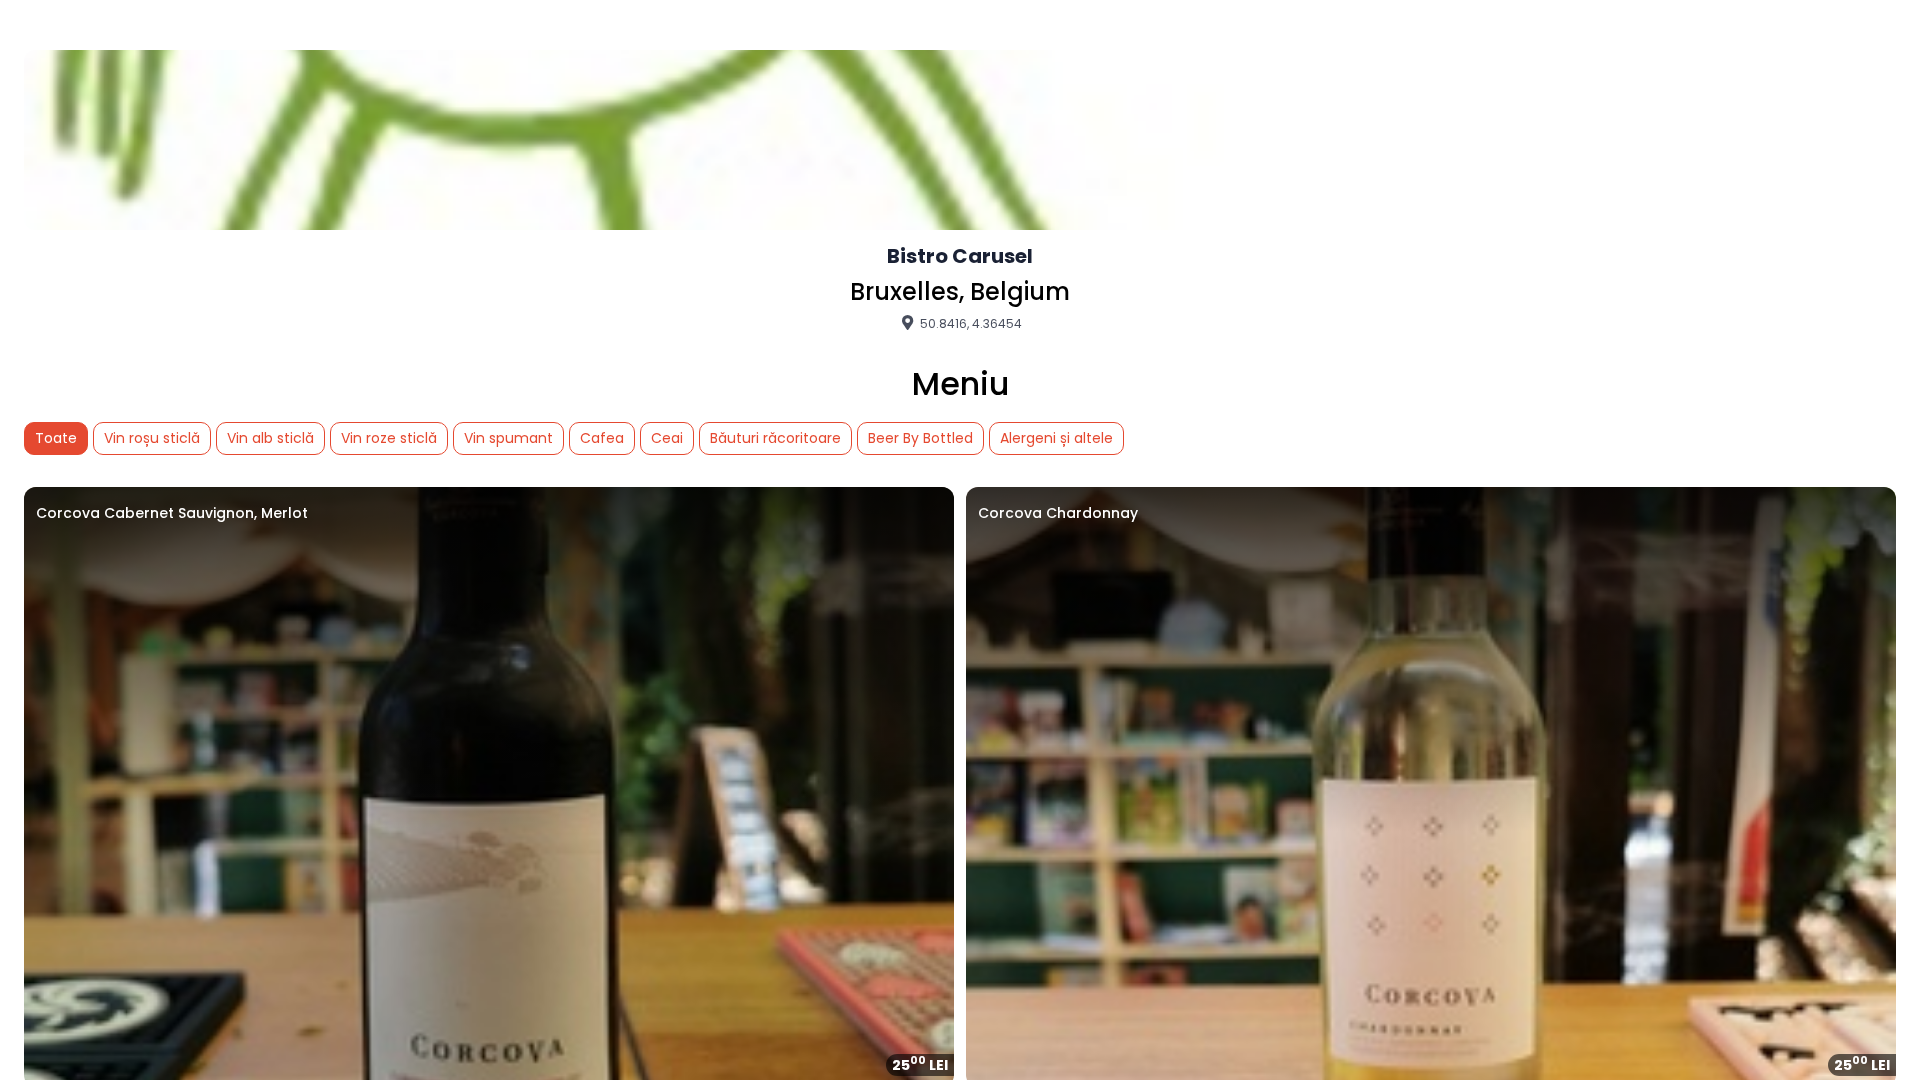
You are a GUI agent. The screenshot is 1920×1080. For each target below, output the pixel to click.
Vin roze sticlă (389, 438)
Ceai (667, 438)
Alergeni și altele (1056, 438)
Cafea (602, 438)
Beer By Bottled (920, 438)
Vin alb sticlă (270, 438)
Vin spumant (508, 438)
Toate (56, 438)
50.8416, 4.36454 (969, 323)
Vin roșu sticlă (152, 438)
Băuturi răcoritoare (775, 438)
